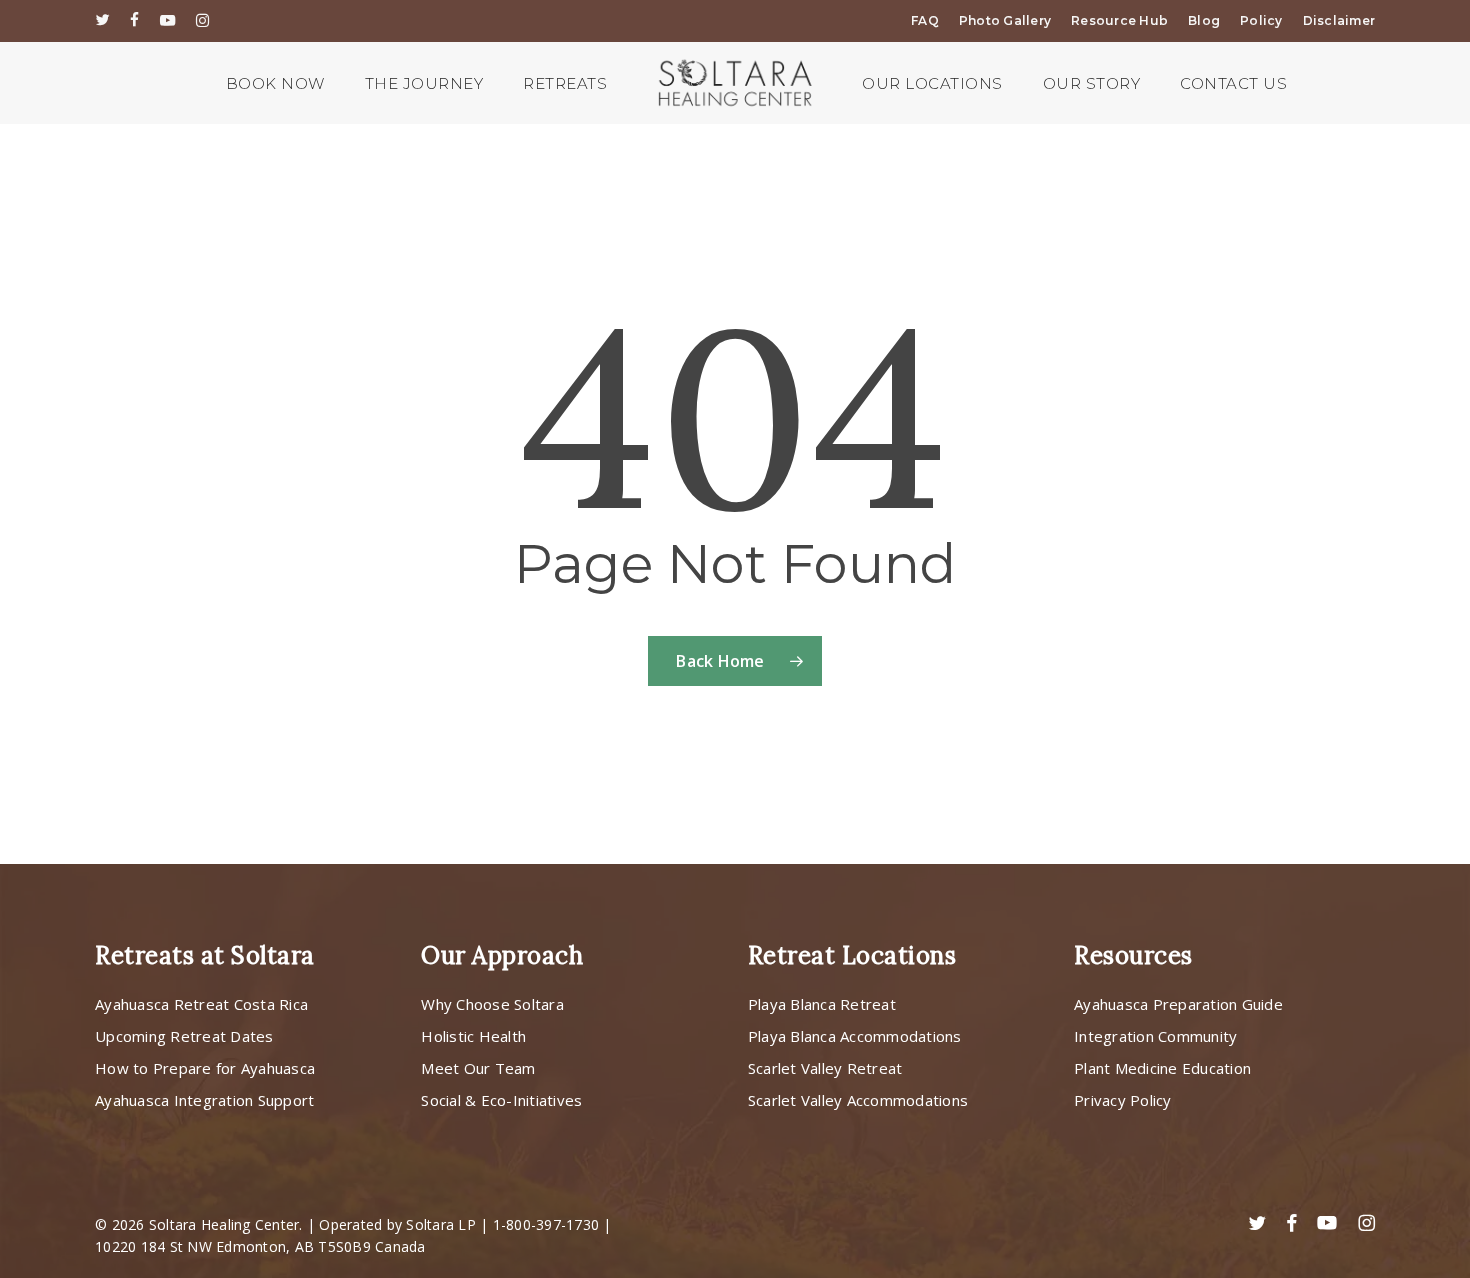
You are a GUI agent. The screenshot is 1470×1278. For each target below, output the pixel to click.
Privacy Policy (1123, 1100)
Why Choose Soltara (492, 1004)
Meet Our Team (478, 1068)
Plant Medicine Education (1162, 1068)
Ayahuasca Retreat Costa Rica (201, 1004)
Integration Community (1155, 1036)
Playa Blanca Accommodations (855, 1036)
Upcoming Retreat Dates (184, 1036)
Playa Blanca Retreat (822, 1004)
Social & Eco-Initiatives (501, 1100)
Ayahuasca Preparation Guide (1178, 1004)
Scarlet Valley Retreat (825, 1068)
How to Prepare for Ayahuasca (205, 1068)
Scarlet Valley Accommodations (858, 1100)
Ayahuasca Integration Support (204, 1100)
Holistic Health (473, 1036)
